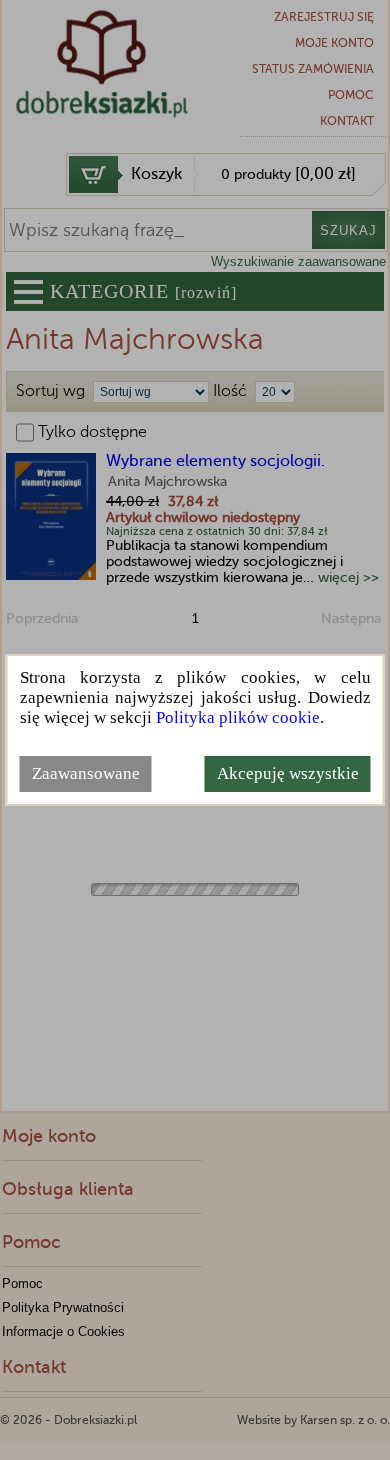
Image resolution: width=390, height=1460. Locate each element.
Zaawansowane (86, 773)
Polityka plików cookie (238, 717)
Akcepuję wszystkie (288, 773)
